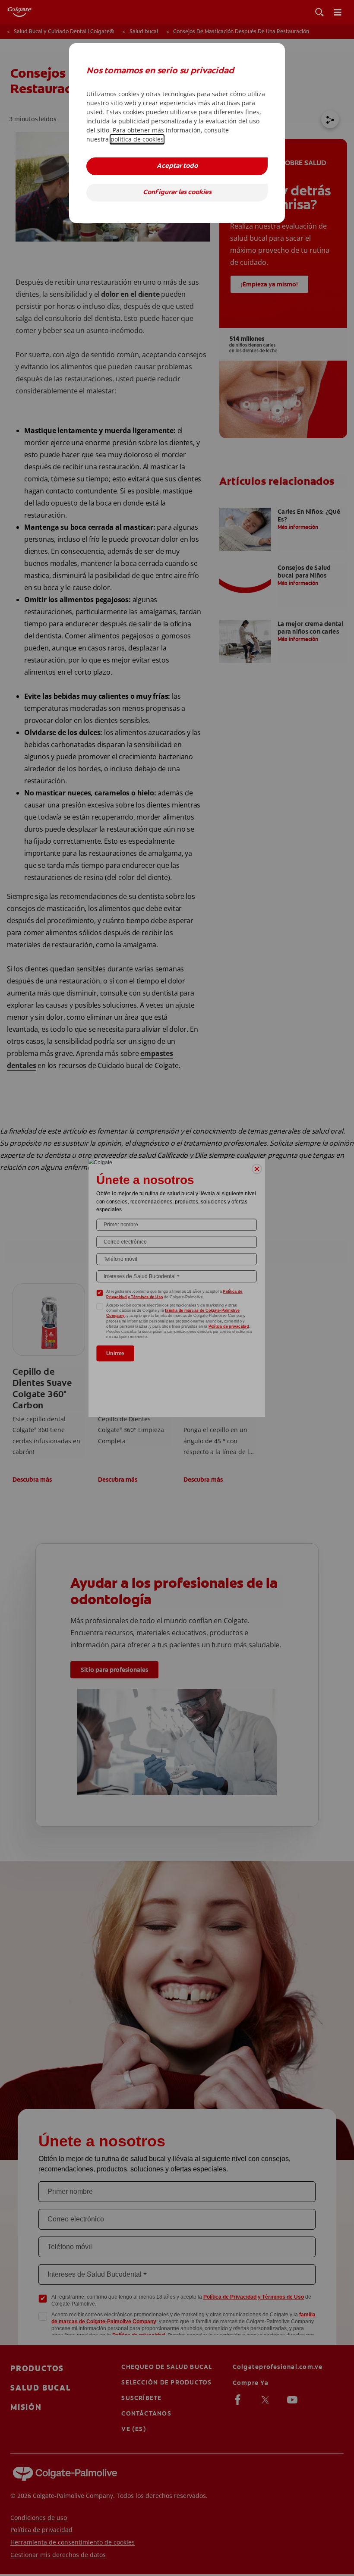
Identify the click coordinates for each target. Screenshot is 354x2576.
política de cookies (137, 139)
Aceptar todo (177, 166)
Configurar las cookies (177, 193)
